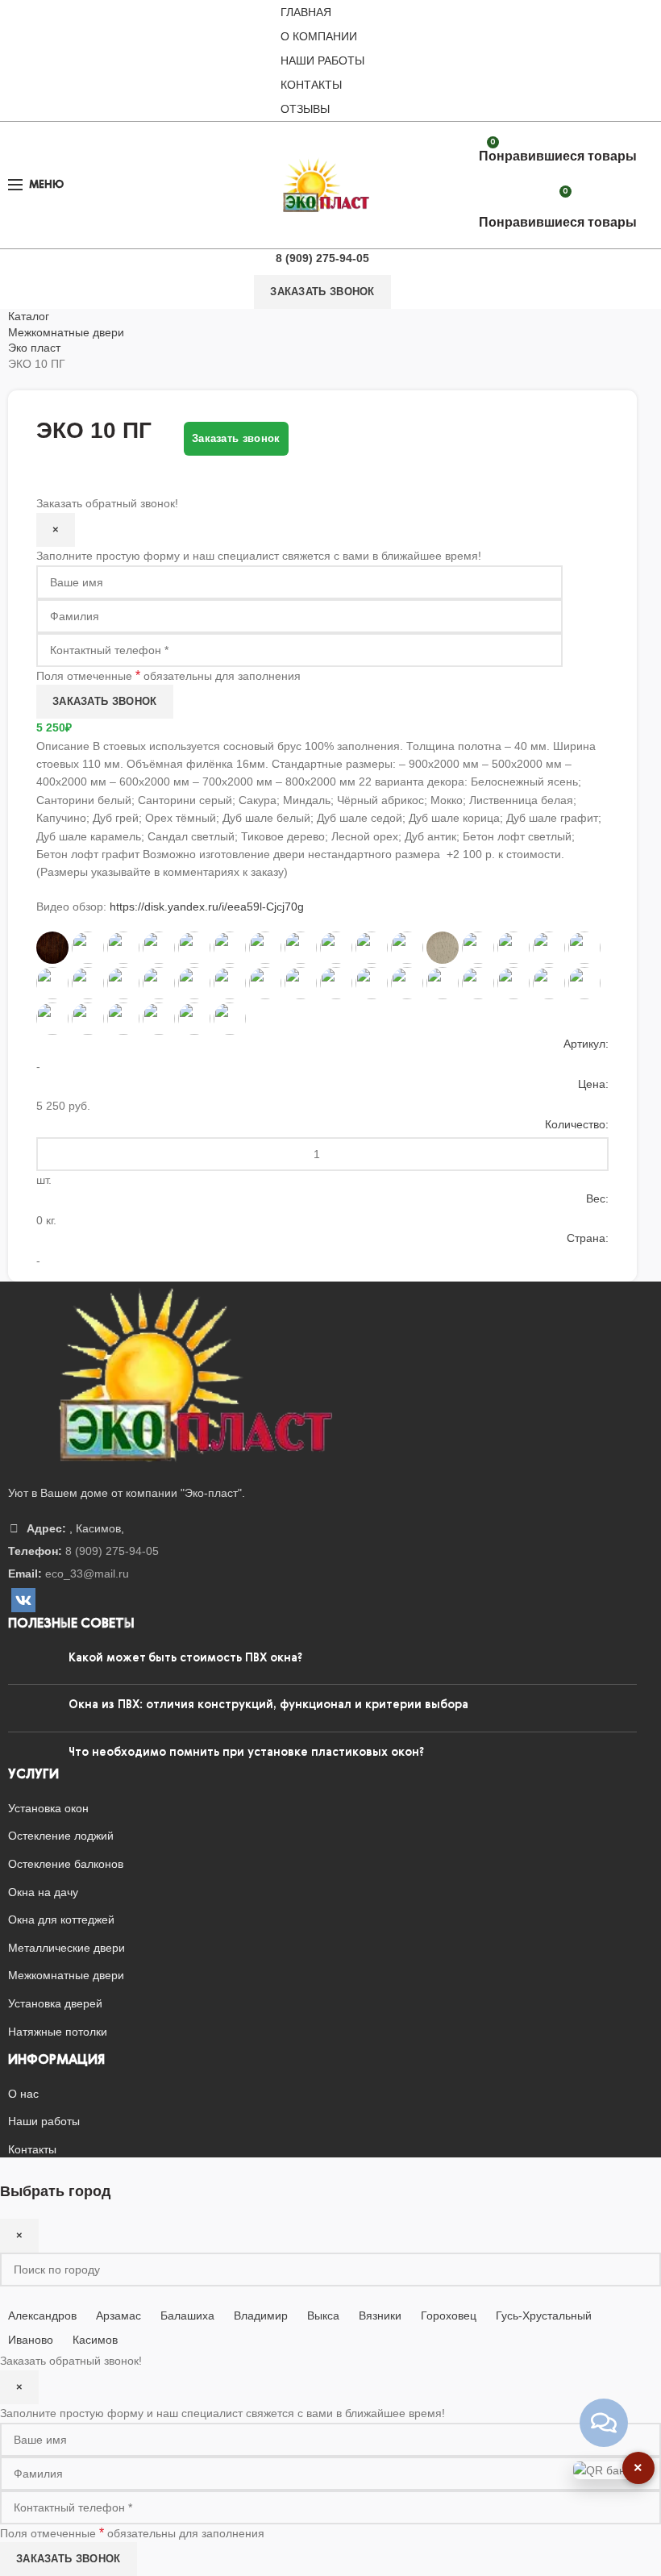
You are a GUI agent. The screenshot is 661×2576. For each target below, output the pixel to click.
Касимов (95, 2340)
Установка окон (48, 1808)
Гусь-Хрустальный (544, 2315)
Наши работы (322, 60)
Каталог (29, 316)
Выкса (323, 2315)
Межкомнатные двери (66, 332)
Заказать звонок (322, 292)
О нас (23, 2094)
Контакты (311, 85)
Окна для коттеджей (61, 1919)
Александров (42, 2315)
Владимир (261, 2315)
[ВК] (23, 1600)
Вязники (380, 2315)
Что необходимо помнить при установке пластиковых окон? (246, 1753)
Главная (306, 12)
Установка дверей (55, 2003)
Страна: (588, 1238)
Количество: (577, 1124)
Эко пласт (34, 348)
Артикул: (586, 1044)
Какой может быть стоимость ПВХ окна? (185, 1658)
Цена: (593, 1084)
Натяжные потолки (58, 2032)
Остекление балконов (66, 1864)
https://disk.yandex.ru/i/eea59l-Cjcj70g (207, 907)
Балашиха (187, 2315)
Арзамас (118, 2315)
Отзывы (305, 109)
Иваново (31, 2340)
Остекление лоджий (61, 1836)
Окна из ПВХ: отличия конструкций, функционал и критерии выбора (268, 1705)
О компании (319, 36)
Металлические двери (67, 1948)
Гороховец (449, 2315)
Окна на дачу (43, 1892)
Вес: (597, 1198)
